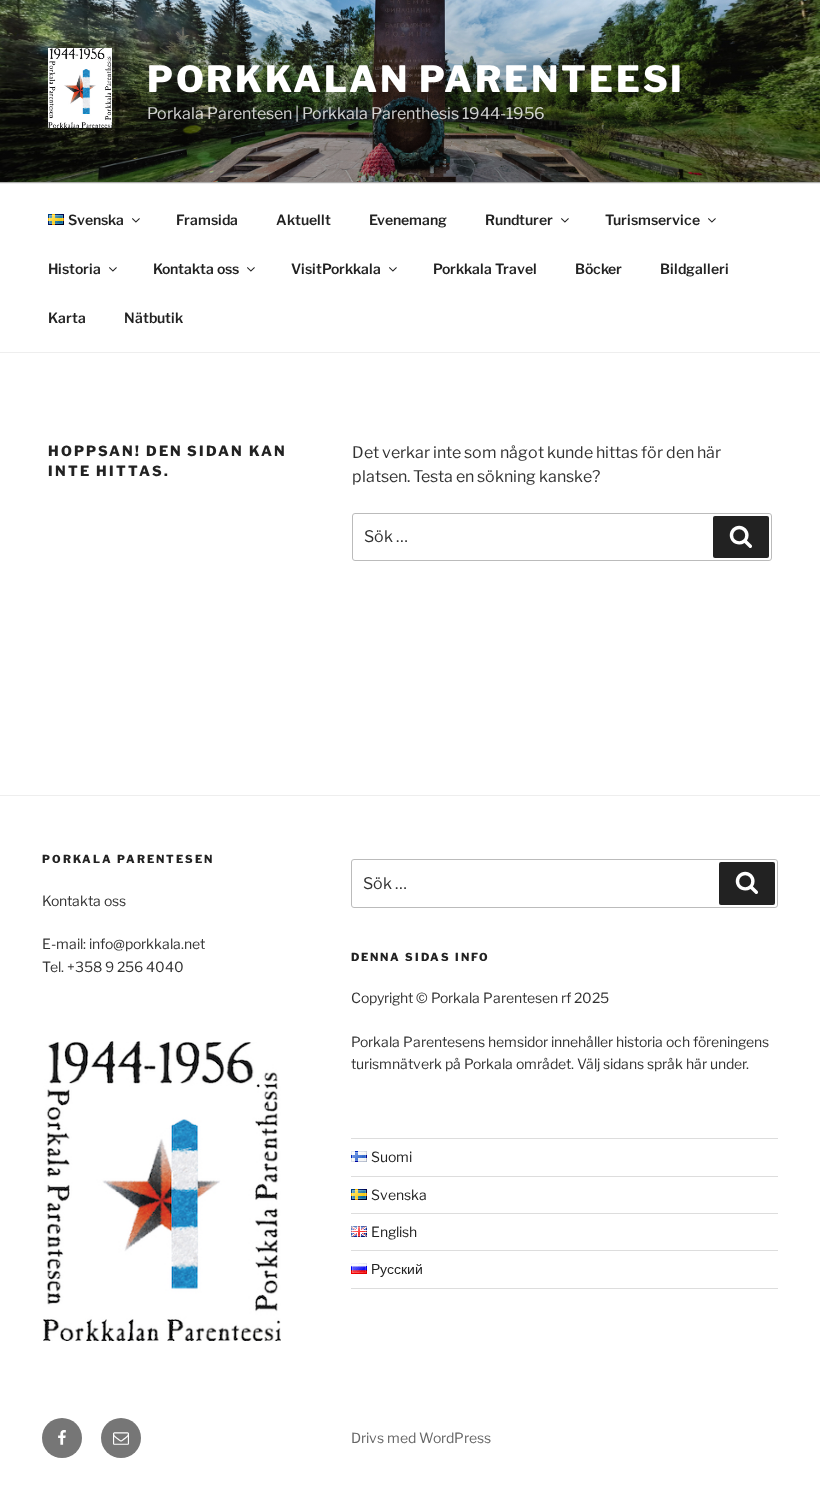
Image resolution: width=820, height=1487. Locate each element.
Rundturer (519, 219)
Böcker (598, 268)
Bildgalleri (694, 268)
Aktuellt (303, 219)
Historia (74, 268)
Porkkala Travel (485, 268)
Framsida (207, 219)
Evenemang (408, 219)
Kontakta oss (196, 268)
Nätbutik (153, 317)
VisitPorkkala (336, 268)
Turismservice (652, 219)
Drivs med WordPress (421, 1437)
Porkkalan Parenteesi (416, 79)
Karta (67, 317)
